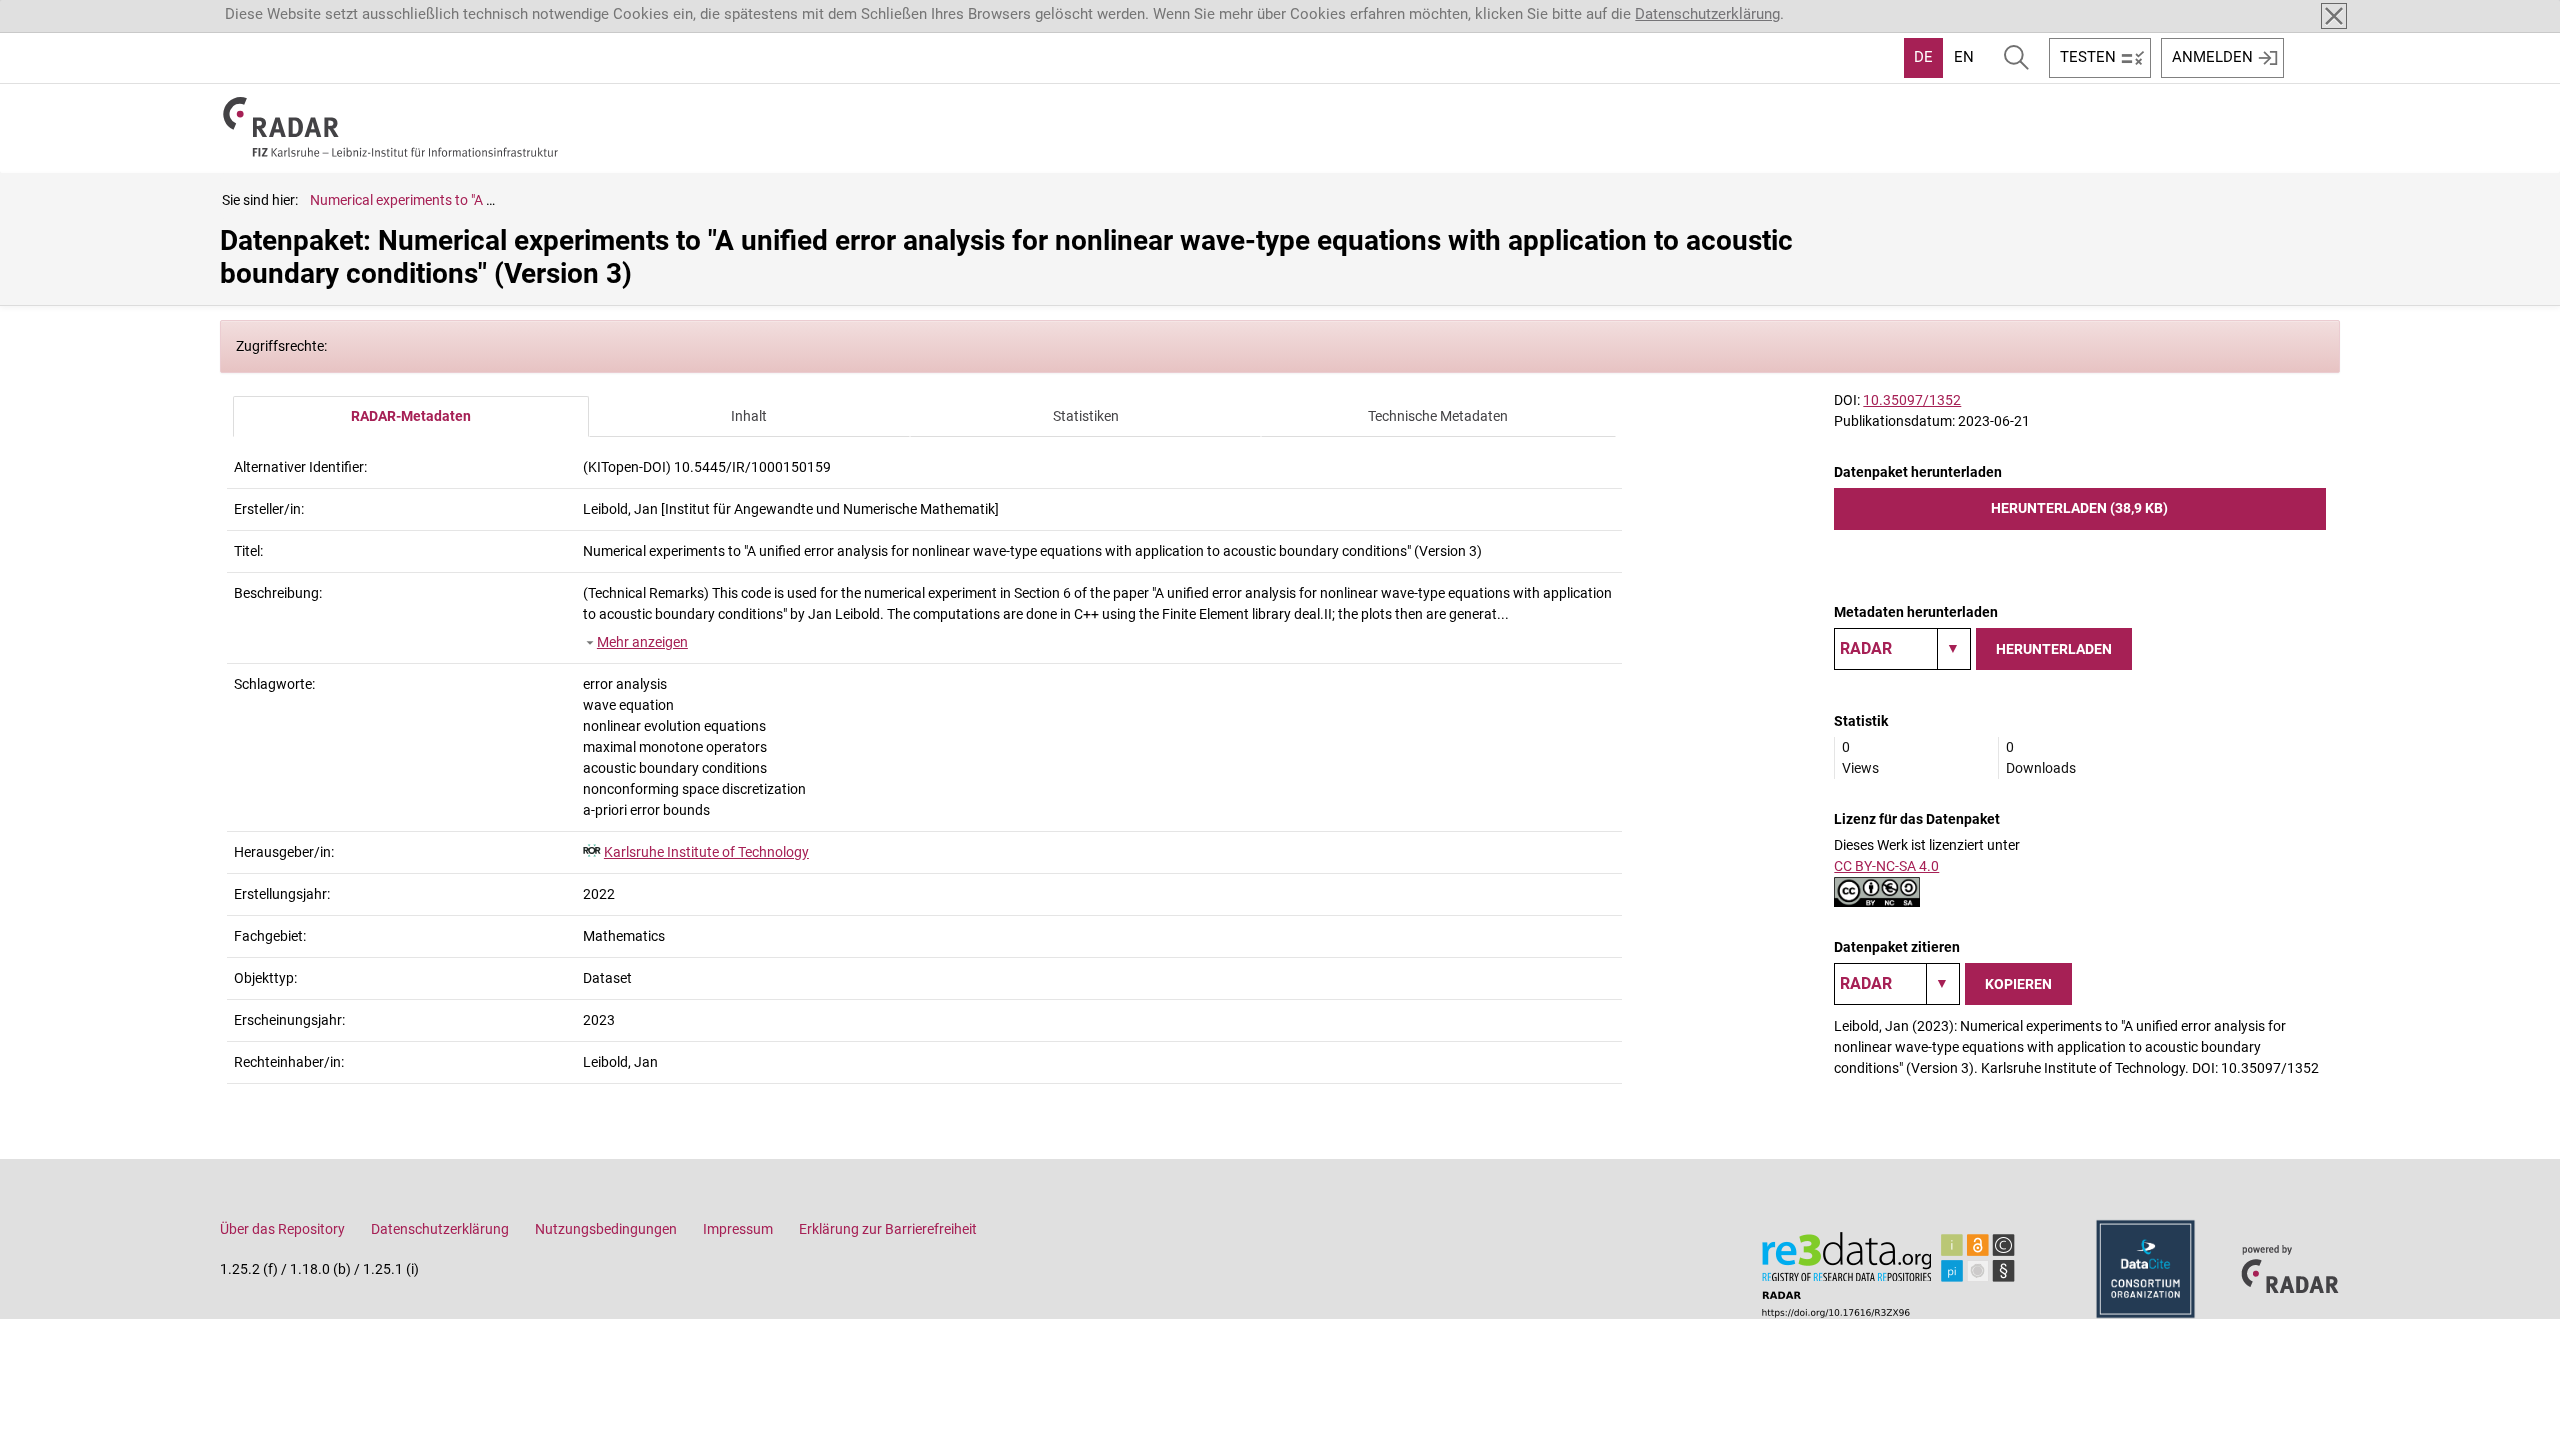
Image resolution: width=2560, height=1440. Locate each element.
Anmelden (2212, 57)
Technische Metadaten (1438, 416)
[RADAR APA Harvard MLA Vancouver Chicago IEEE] (1897, 984)
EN (1964, 57)
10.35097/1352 (1912, 400)
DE (1923, 57)
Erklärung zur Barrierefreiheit (888, 1229)
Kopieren (2018, 984)
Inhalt (749, 416)
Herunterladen (2054, 649)
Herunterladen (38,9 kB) (2079, 508)
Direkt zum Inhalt (67, 13)
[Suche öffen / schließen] (2016, 58)
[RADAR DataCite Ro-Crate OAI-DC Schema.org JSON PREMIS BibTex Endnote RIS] (1902, 649)
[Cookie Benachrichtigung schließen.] (2334, 16)
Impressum (738, 1229)
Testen (2088, 57)
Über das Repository (282, 1229)
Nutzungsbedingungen (606, 1229)
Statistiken (1086, 416)
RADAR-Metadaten (411, 416)
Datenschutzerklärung (1707, 14)
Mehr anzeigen (642, 642)
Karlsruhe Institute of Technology (706, 852)
